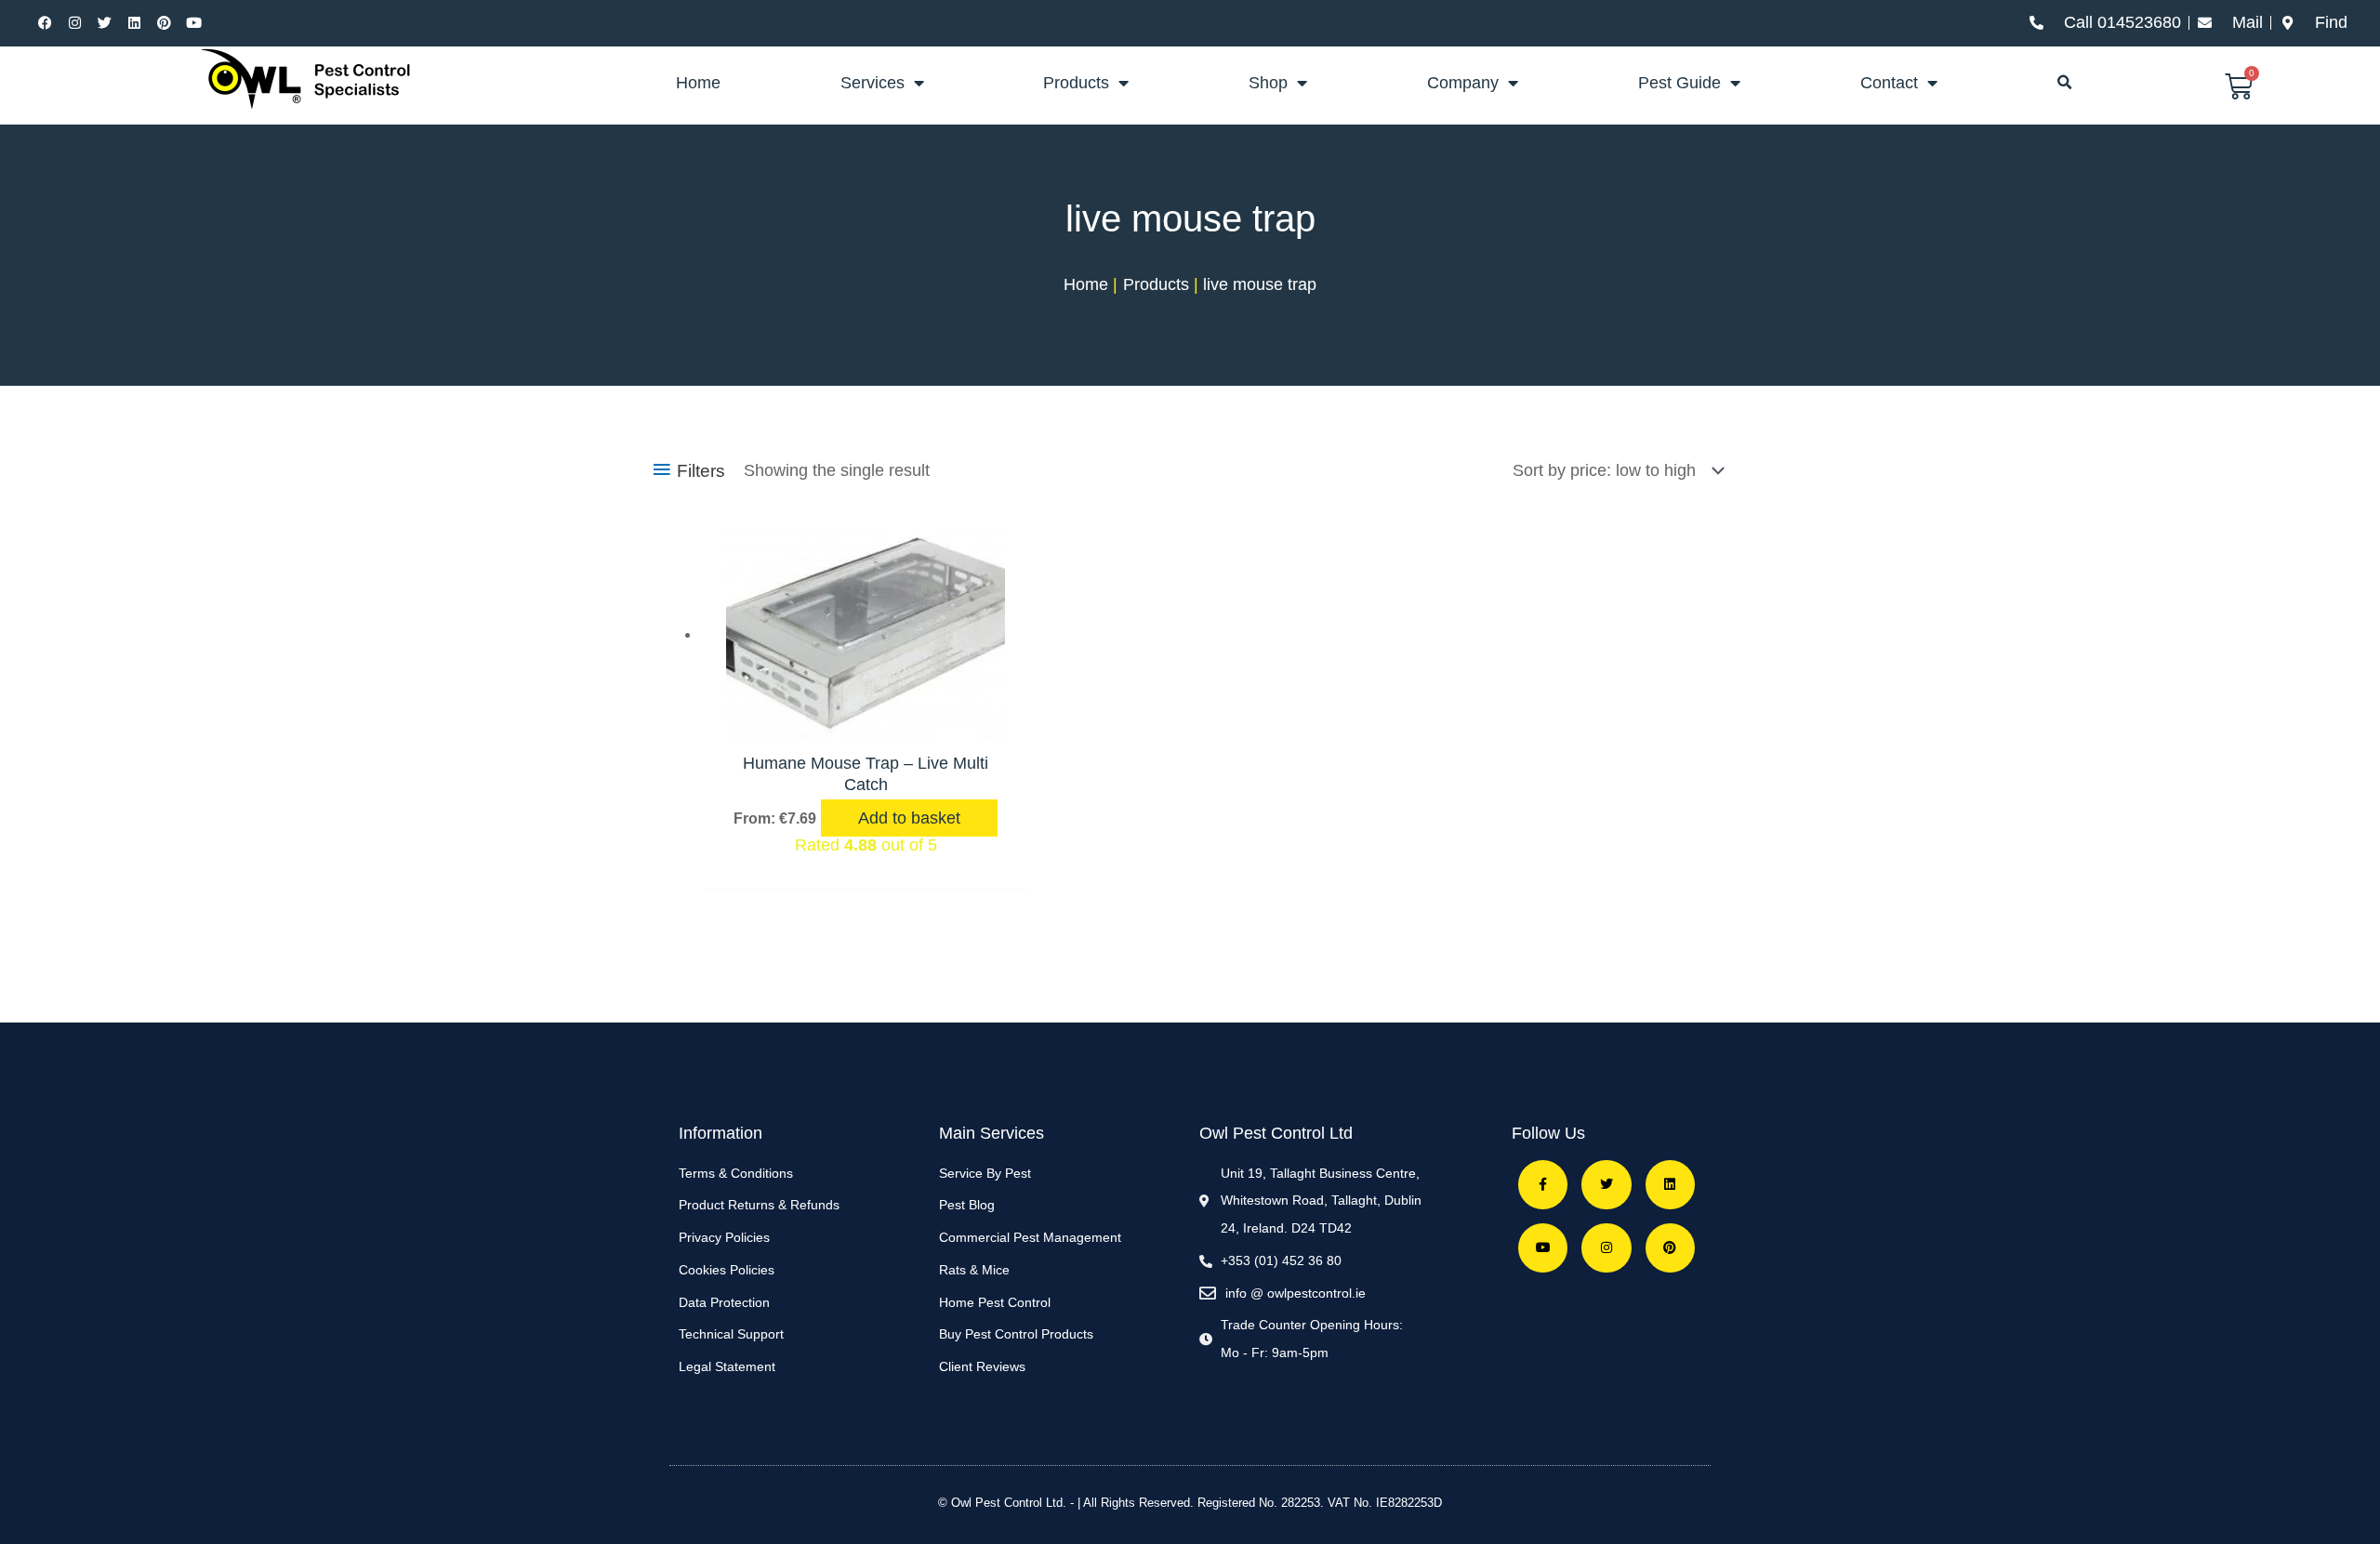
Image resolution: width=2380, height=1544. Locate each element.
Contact (1889, 83)
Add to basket (909, 818)
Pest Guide (1679, 83)
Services (873, 83)
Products (1076, 83)
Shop (1268, 83)
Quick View (866, 719)
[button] (2065, 83)
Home (698, 83)
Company (1463, 83)
